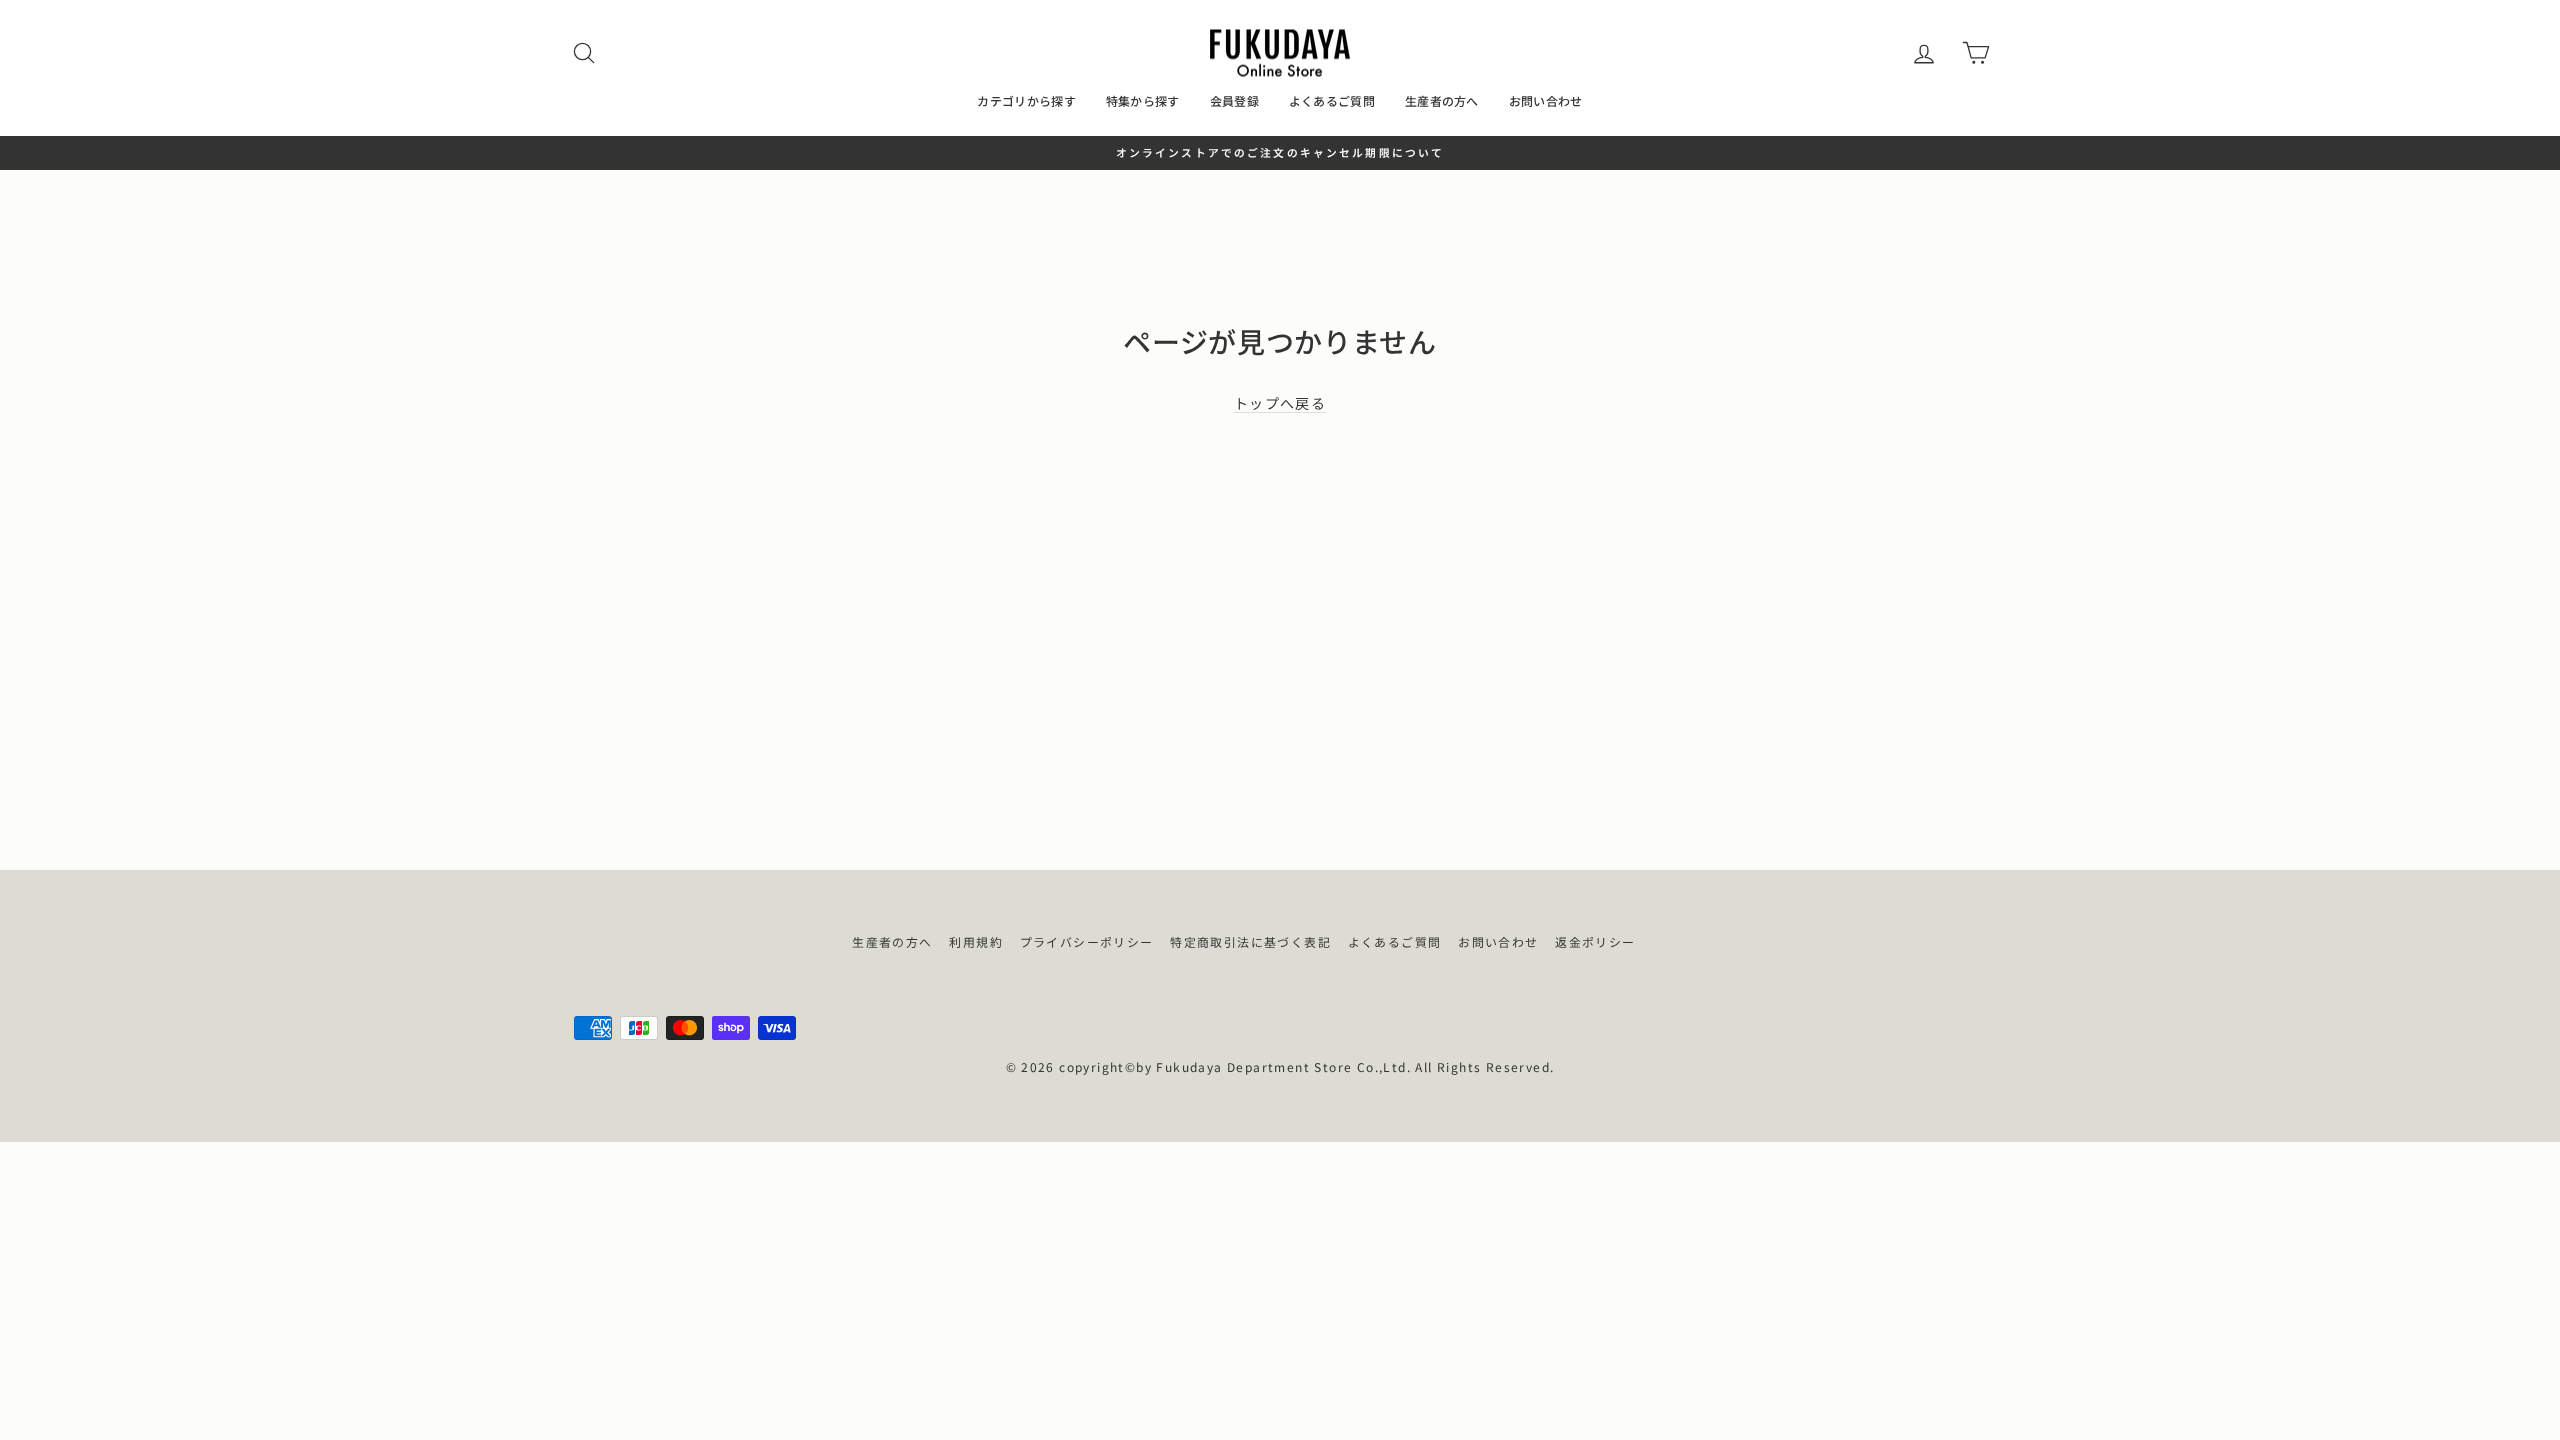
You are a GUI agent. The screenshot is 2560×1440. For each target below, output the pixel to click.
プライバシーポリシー (1087, 941)
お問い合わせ (1546, 100)
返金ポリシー (1595, 941)
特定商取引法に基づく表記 (1250, 941)
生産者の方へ (1442, 100)
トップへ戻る (1280, 403)
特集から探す (1143, 100)
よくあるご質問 (1332, 100)
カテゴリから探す (1026, 100)
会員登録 (1234, 100)
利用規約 (976, 941)
